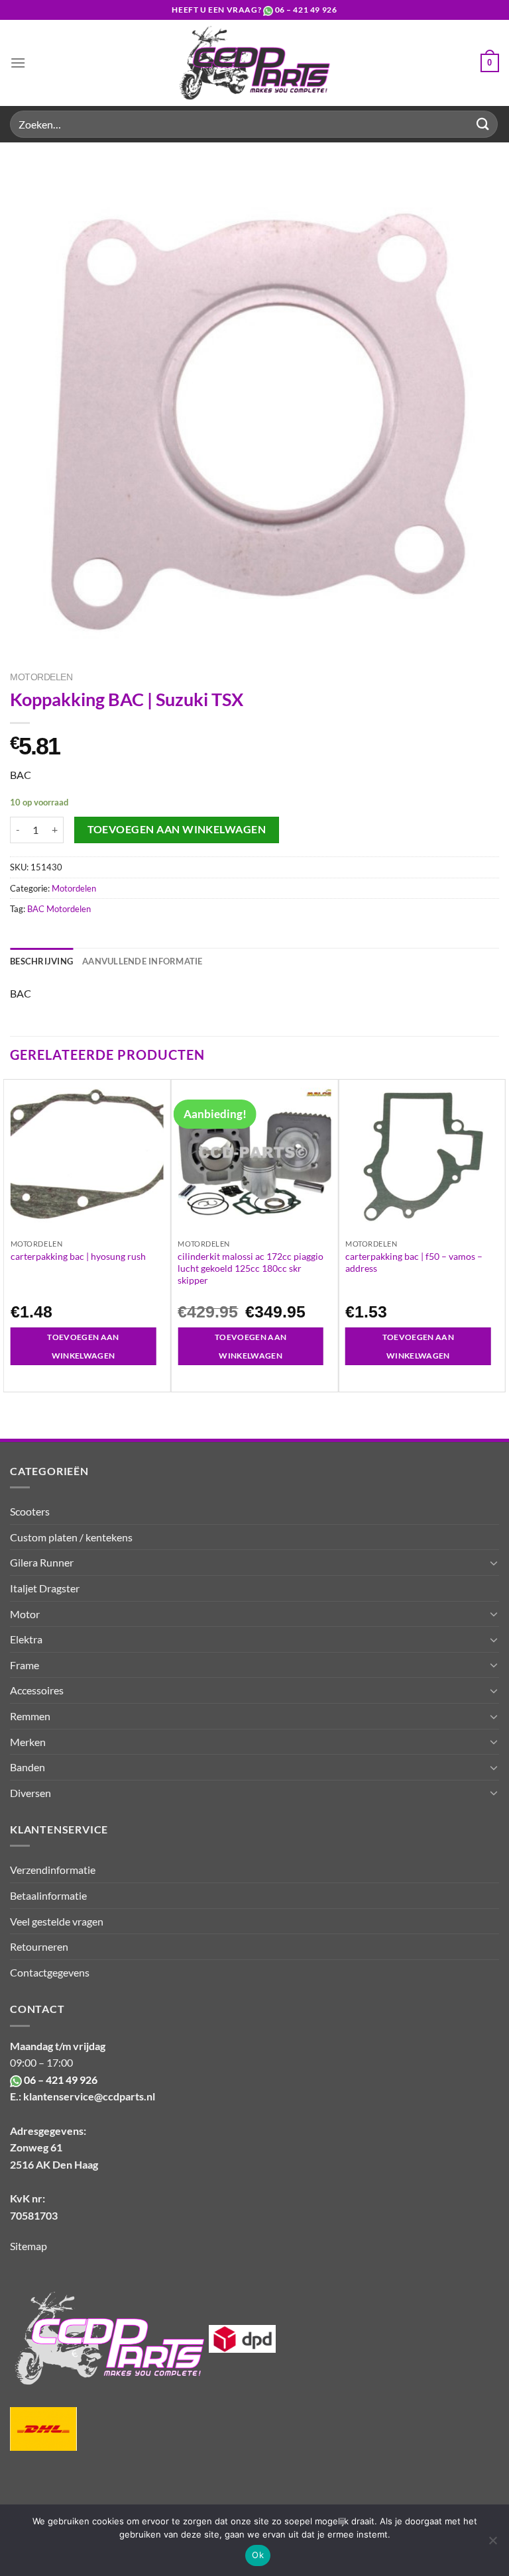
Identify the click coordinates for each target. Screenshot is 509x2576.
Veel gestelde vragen (57, 1921)
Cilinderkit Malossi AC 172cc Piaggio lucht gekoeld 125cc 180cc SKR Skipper (251, 1268)
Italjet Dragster (45, 1588)
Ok (258, 2555)
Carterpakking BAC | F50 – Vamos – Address (414, 1262)
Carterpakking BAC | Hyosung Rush (78, 1256)
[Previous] (11, 1235)
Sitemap (28, 2246)
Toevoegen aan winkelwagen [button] (83, 1346)
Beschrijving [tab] (41, 961)
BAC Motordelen (59, 909)
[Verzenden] (483, 124)
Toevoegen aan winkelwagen (177, 829)
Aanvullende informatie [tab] (142, 961)
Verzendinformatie (53, 1870)
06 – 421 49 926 (306, 10)
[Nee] (492, 2544)
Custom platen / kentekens (71, 1537)
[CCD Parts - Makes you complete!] (255, 63)
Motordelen (41, 677)
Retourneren (39, 1946)
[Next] (498, 1235)
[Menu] (18, 63)
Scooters (30, 1511)
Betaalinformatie (48, 1895)
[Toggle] (494, 1563)
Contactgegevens (50, 1972)
